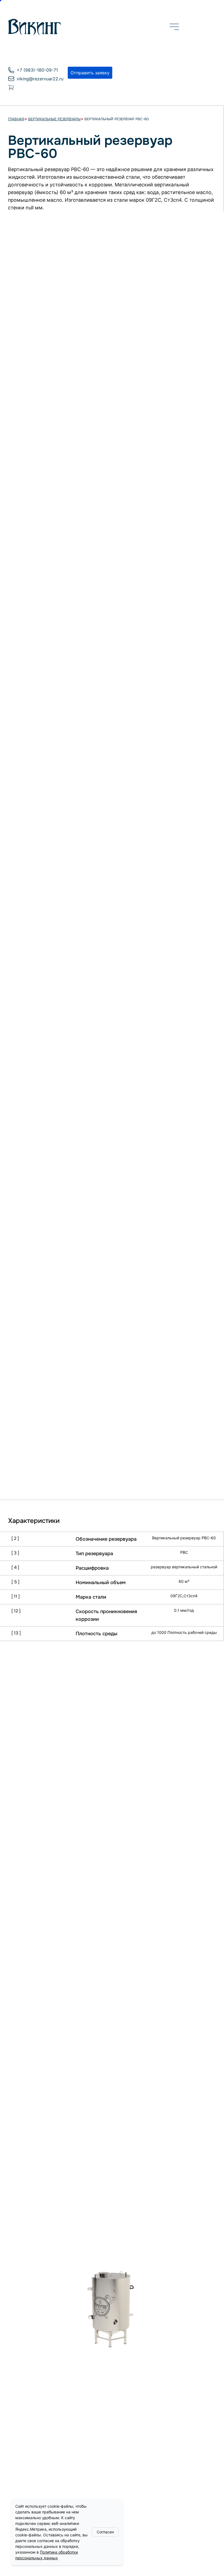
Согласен (105, 2532)
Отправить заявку (90, 73)
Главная (16, 120)
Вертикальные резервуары (54, 120)
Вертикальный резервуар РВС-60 (117, 120)
